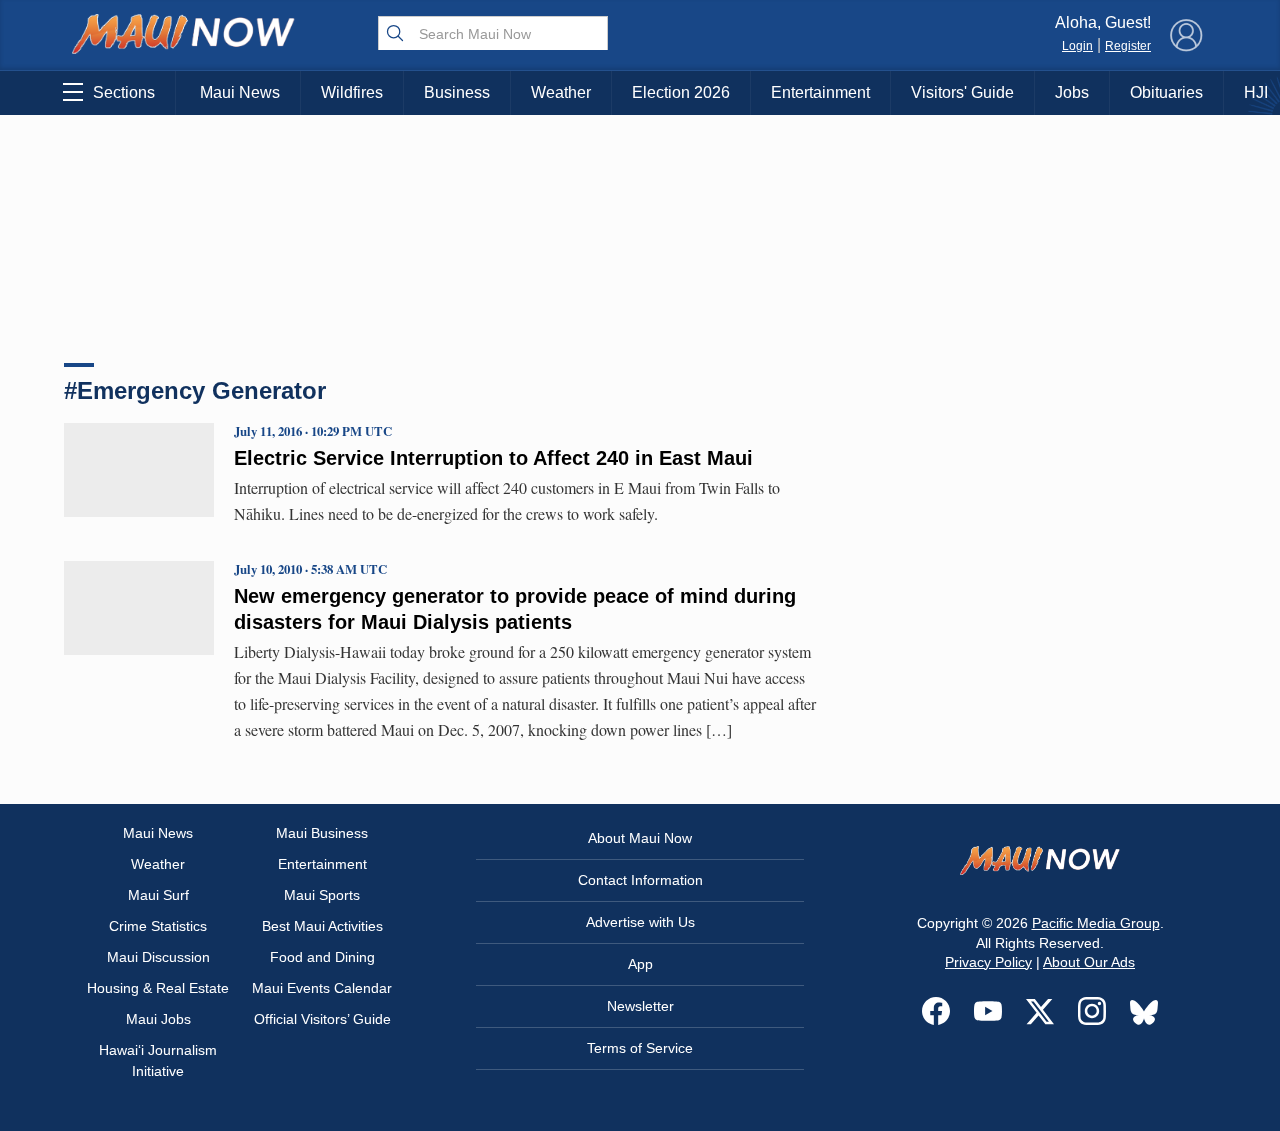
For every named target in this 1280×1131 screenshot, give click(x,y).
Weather (561, 92)
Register (1128, 46)
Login (1077, 46)
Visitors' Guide (962, 92)
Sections (124, 92)
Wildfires (352, 92)
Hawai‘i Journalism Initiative (158, 1060)
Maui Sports (322, 895)
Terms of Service (640, 1048)
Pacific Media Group (1096, 923)
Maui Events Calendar (322, 988)
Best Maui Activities (322, 926)
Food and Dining (322, 957)
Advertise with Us (640, 922)
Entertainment (820, 92)
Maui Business (322, 833)
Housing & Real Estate (158, 988)
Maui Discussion (158, 957)
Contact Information (640, 880)
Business (457, 92)
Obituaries (1166, 92)
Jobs (1072, 92)
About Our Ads (1089, 962)
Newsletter (640, 1006)
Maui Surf (158, 895)
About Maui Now (640, 838)
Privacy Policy (988, 962)
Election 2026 (681, 92)
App (640, 964)
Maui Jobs (158, 1019)
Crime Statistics (158, 926)
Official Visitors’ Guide (322, 1019)
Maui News (240, 92)
